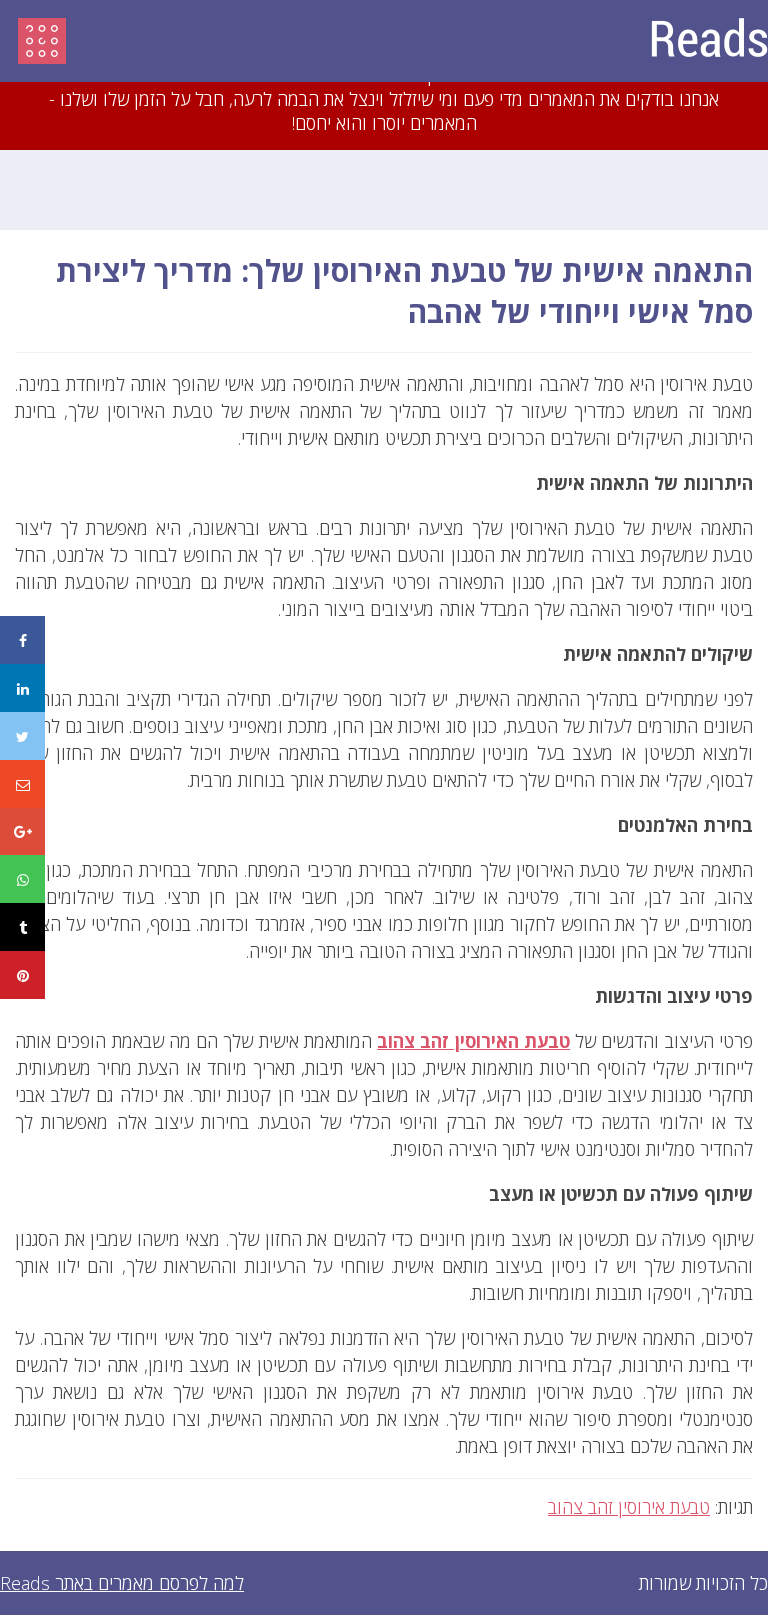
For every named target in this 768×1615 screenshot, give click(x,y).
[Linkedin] (22, 688)
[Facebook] (22, 640)
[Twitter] (22, 736)
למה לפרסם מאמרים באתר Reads (122, 1583)
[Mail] (22, 784)
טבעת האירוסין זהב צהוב (473, 1041)
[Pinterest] (22, 975)
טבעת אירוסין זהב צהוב (629, 1507)
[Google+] (22, 832)
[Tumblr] (22, 927)
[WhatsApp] (22, 879)
